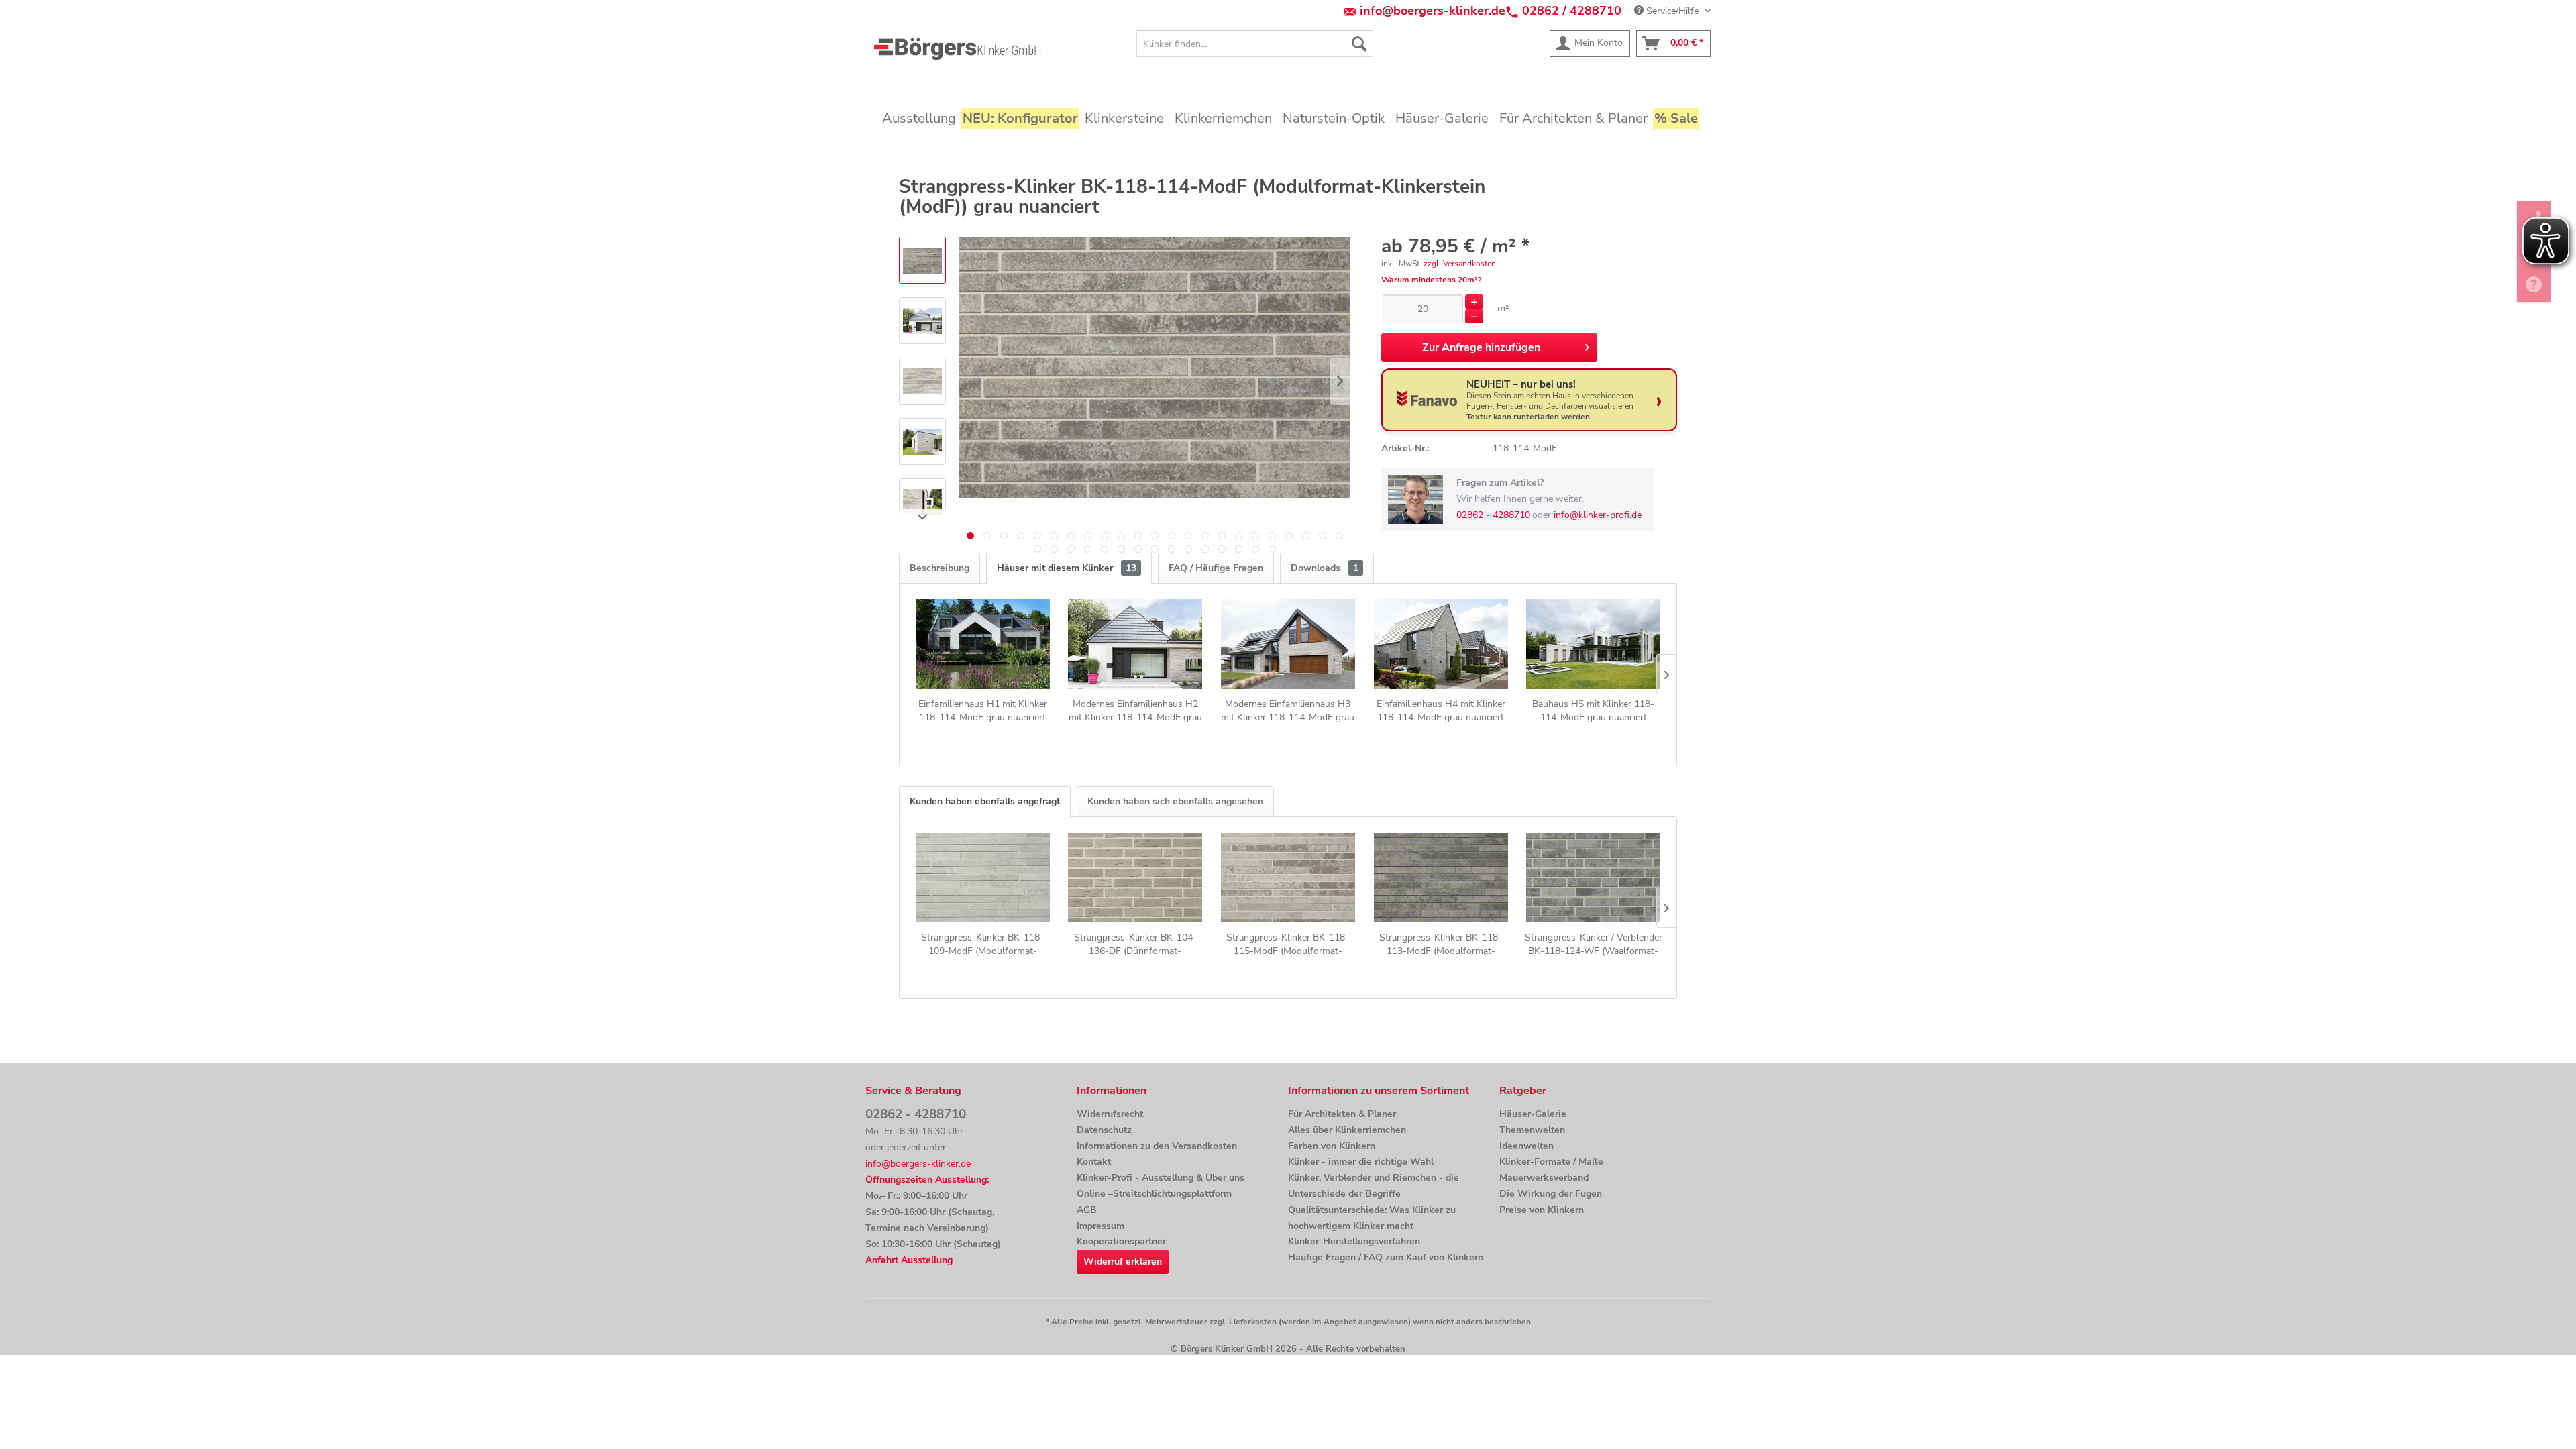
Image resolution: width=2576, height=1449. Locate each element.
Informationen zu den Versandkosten (1157, 1146)
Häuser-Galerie (1533, 1114)
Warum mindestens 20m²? (1432, 280)
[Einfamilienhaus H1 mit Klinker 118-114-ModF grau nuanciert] (983, 644)
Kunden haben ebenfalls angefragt (985, 801)
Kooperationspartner (1121, 1241)
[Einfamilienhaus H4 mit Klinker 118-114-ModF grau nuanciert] (1441, 644)
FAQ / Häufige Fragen (1216, 568)
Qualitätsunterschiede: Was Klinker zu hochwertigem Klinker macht (1372, 1218)
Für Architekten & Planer (1342, 1114)
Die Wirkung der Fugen (1551, 1194)
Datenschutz (1104, 1130)
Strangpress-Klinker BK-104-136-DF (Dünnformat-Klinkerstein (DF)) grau (1135, 945)
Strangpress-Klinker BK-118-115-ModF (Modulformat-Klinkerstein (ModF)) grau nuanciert (1288, 945)
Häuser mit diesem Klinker (1067, 568)
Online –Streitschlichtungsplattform (1154, 1194)
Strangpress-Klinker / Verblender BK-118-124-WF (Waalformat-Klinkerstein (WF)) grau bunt (1594, 945)
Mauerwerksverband (1544, 1178)
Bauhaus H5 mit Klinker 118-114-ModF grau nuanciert (1593, 711)
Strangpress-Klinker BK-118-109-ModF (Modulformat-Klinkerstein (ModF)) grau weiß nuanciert (983, 945)
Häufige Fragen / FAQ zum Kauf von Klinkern (1386, 1257)
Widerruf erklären (1123, 1262)
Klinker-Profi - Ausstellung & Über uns (1161, 1178)
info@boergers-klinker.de (1433, 11)
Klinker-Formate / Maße (1551, 1162)
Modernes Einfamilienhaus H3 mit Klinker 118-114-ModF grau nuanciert (1288, 711)
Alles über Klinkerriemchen (1347, 1130)
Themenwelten (1532, 1130)
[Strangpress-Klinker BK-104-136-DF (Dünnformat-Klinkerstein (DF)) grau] (1136, 877)
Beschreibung (940, 568)
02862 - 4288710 (1493, 515)
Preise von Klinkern (1542, 1210)
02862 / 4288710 (1572, 11)
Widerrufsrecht (1110, 1114)
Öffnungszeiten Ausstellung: (927, 1180)
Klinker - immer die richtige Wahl (1361, 1162)
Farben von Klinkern (1332, 1146)
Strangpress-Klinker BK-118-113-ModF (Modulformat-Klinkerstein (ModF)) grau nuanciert (1441, 945)
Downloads (1325, 568)
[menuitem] (1255, 44)
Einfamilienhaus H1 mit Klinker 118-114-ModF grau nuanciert (983, 711)
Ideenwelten (1526, 1146)
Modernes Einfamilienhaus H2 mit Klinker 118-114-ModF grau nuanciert (1135, 711)
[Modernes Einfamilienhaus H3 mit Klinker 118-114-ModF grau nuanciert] (1288, 644)
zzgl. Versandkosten (1460, 264)
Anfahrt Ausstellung (909, 1260)
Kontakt (1094, 1162)
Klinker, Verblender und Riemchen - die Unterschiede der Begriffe (1374, 1186)
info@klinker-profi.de (1598, 515)
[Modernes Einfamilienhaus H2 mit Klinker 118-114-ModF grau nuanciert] (1136, 644)
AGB (1087, 1210)
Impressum (1101, 1226)
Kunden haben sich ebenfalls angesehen (1175, 801)
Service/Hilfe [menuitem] (1672, 11)
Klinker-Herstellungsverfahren (1354, 1241)
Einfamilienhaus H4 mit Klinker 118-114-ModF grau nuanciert (1441, 711)
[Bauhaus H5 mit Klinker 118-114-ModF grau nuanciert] (1593, 644)
